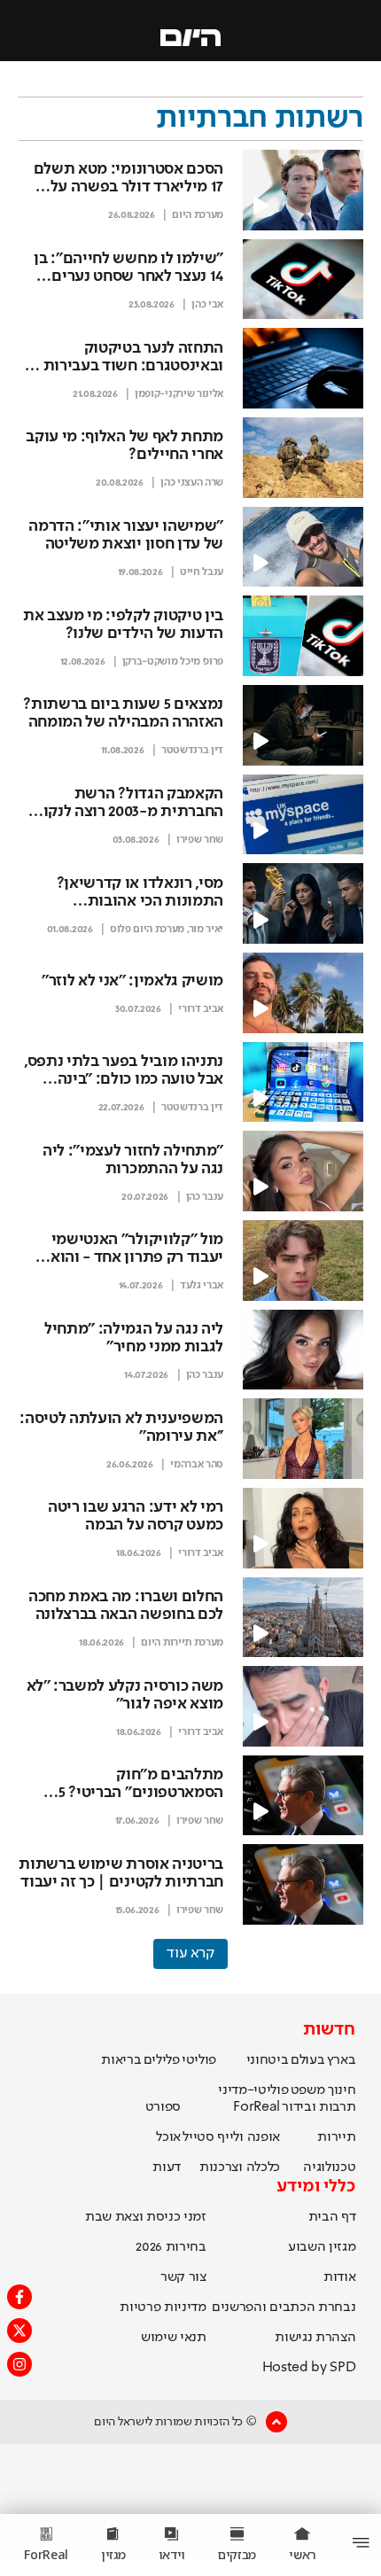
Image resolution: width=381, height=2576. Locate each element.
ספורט (163, 2107)
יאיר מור (206, 930)
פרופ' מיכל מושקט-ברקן (173, 662)
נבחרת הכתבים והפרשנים (284, 2308)
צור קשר (183, 2277)
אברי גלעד (202, 1286)
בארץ (342, 2060)
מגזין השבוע (322, 2247)
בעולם (307, 2060)
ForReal (257, 2107)
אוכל (168, 2137)
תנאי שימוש (174, 2338)
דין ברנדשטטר (192, 751)
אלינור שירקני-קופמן (179, 394)
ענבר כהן (205, 1197)
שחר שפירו (200, 840)
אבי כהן (207, 305)
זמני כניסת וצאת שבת (146, 2217)
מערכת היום (198, 215)
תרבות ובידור (319, 2107)
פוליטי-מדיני (253, 2090)
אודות (339, 2277)
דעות (167, 2167)
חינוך (342, 2090)
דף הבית (332, 2217)
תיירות (336, 2137)
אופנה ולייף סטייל (231, 2137)
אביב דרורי (201, 1009)
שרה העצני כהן (192, 483)
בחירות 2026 (171, 2247)
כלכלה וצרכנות (240, 2167)
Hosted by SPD (309, 2368)
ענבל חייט (202, 572)
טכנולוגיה (329, 2167)
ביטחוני (268, 2060)
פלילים (162, 2060)
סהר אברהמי (197, 1465)
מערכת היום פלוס (147, 930)
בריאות (121, 2060)
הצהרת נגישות (315, 2338)
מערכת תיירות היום (182, 1643)
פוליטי (199, 2060)
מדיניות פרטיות (163, 2308)
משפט (308, 2090)
